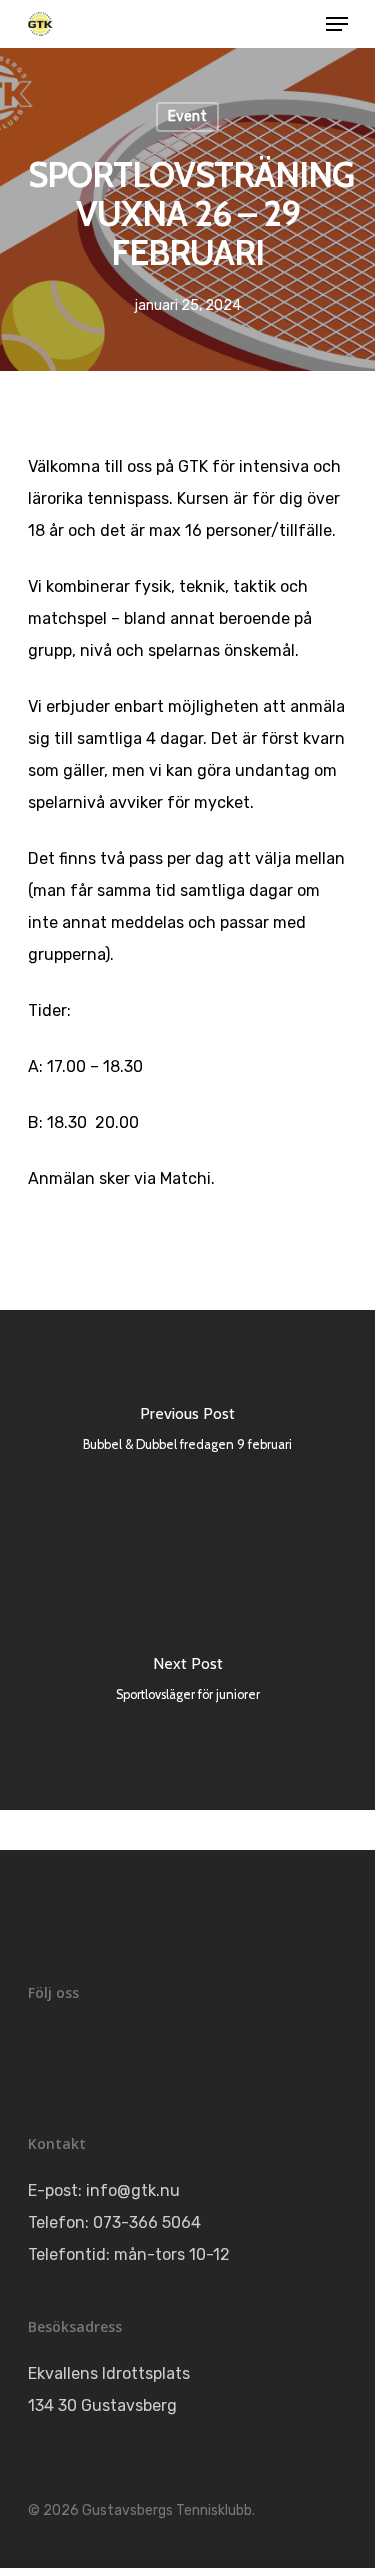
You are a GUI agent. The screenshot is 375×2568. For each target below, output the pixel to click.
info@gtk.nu (133, 2190)
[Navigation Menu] (337, 24)
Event (187, 116)
